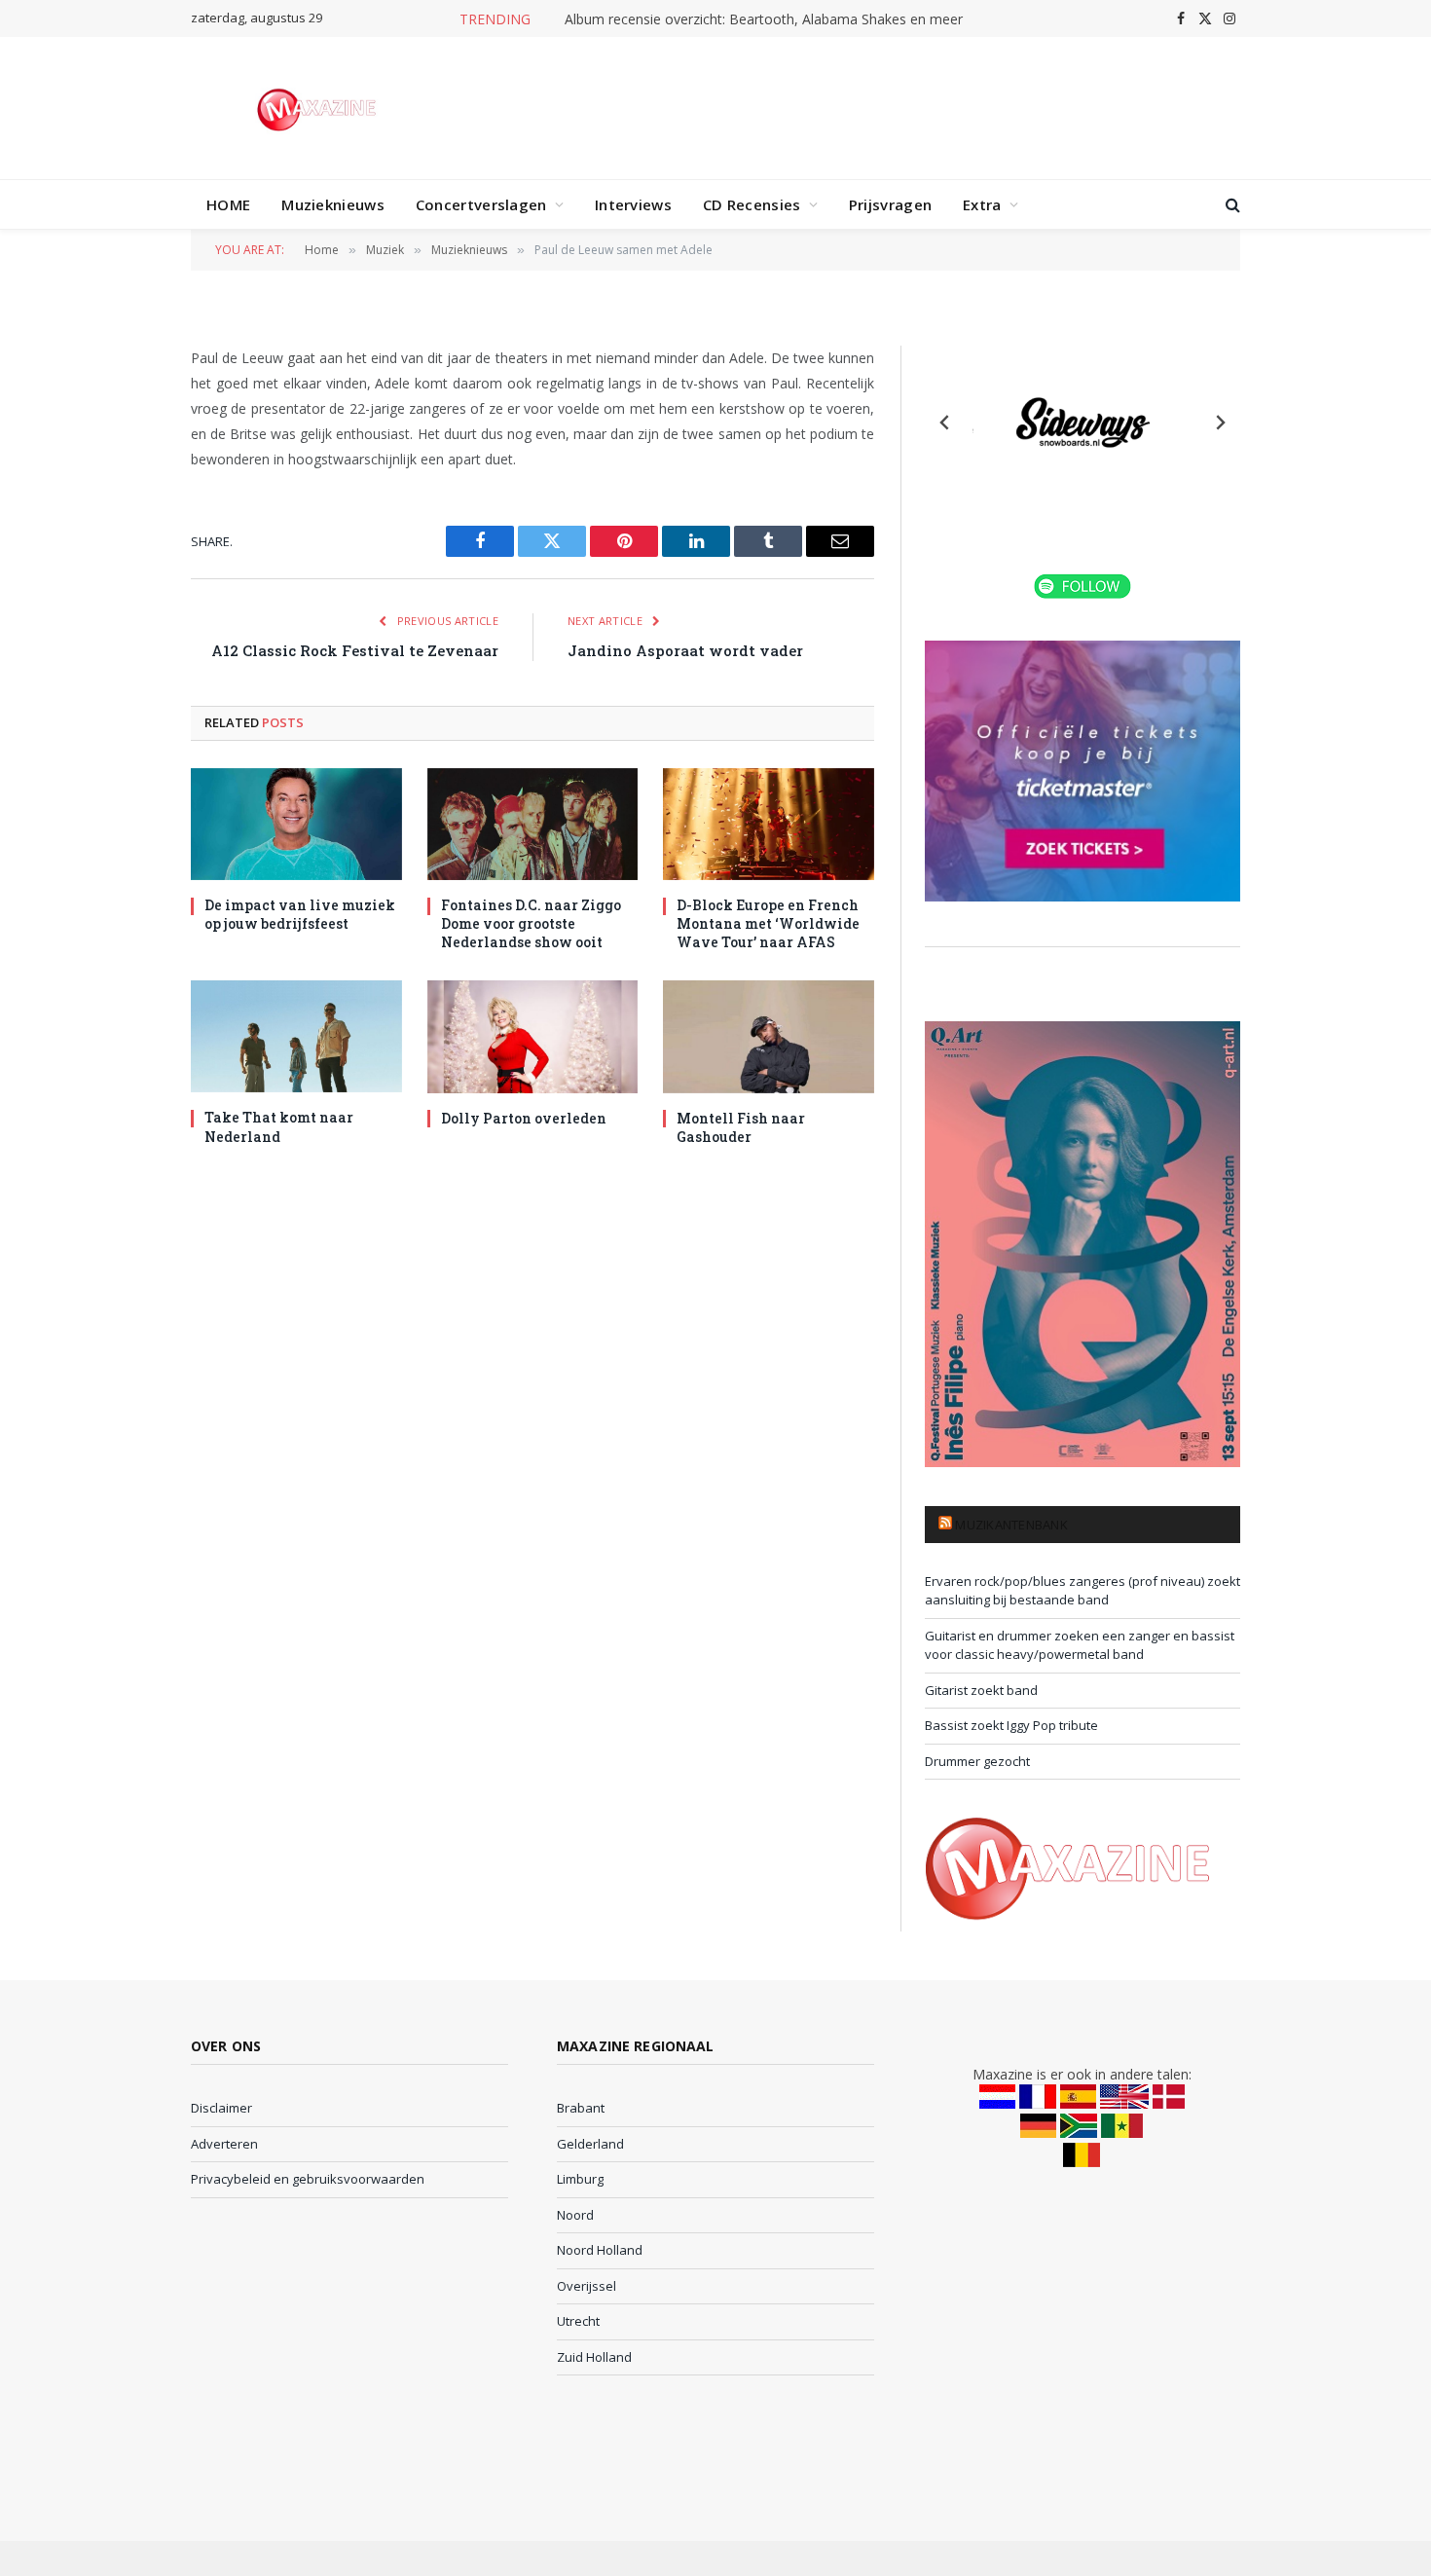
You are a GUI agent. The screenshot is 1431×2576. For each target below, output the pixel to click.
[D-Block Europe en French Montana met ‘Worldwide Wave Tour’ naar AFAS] (769, 824)
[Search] (1231, 205)
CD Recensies (752, 204)
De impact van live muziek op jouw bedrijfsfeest (300, 914)
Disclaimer (221, 2108)
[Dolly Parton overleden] (533, 1036)
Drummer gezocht (977, 1761)
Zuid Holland (594, 2357)
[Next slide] (1220, 423)
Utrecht (578, 2321)
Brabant (581, 2108)
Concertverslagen (481, 204)
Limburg (580, 2179)
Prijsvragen (890, 204)
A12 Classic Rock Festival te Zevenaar (355, 650)
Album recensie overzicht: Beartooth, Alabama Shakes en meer (764, 19)
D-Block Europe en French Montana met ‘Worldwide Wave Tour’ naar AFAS (768, 923)
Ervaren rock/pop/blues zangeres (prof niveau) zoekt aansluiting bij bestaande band (1082, 1591)
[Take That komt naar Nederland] (296, 1036)
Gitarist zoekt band (981, 1690)
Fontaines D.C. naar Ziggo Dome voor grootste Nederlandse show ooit (531, 923)
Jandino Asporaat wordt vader (685, 650)
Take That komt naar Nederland (279, 1126)
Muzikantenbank (1011, 1525)
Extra (982, 204)
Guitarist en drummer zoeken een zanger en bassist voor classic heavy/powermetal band (1080, 1645)
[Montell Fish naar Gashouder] (769, 1036)
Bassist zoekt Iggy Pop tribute (1011, 1725)
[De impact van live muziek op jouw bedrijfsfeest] (296, 824)
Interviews (633, 204)
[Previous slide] (945, 423)
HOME (228, 204)
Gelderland (590, 2144)
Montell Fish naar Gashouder (741, 1127)
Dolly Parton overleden (524, 1118)
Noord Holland (600, 2250)
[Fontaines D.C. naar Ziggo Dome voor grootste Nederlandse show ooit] (533, 824)
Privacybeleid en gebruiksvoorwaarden (308, 2179)
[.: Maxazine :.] (319, 108)
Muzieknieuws (333, 204)
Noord (575, 2215)
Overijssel (587, 2286)
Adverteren (224, 2144)
